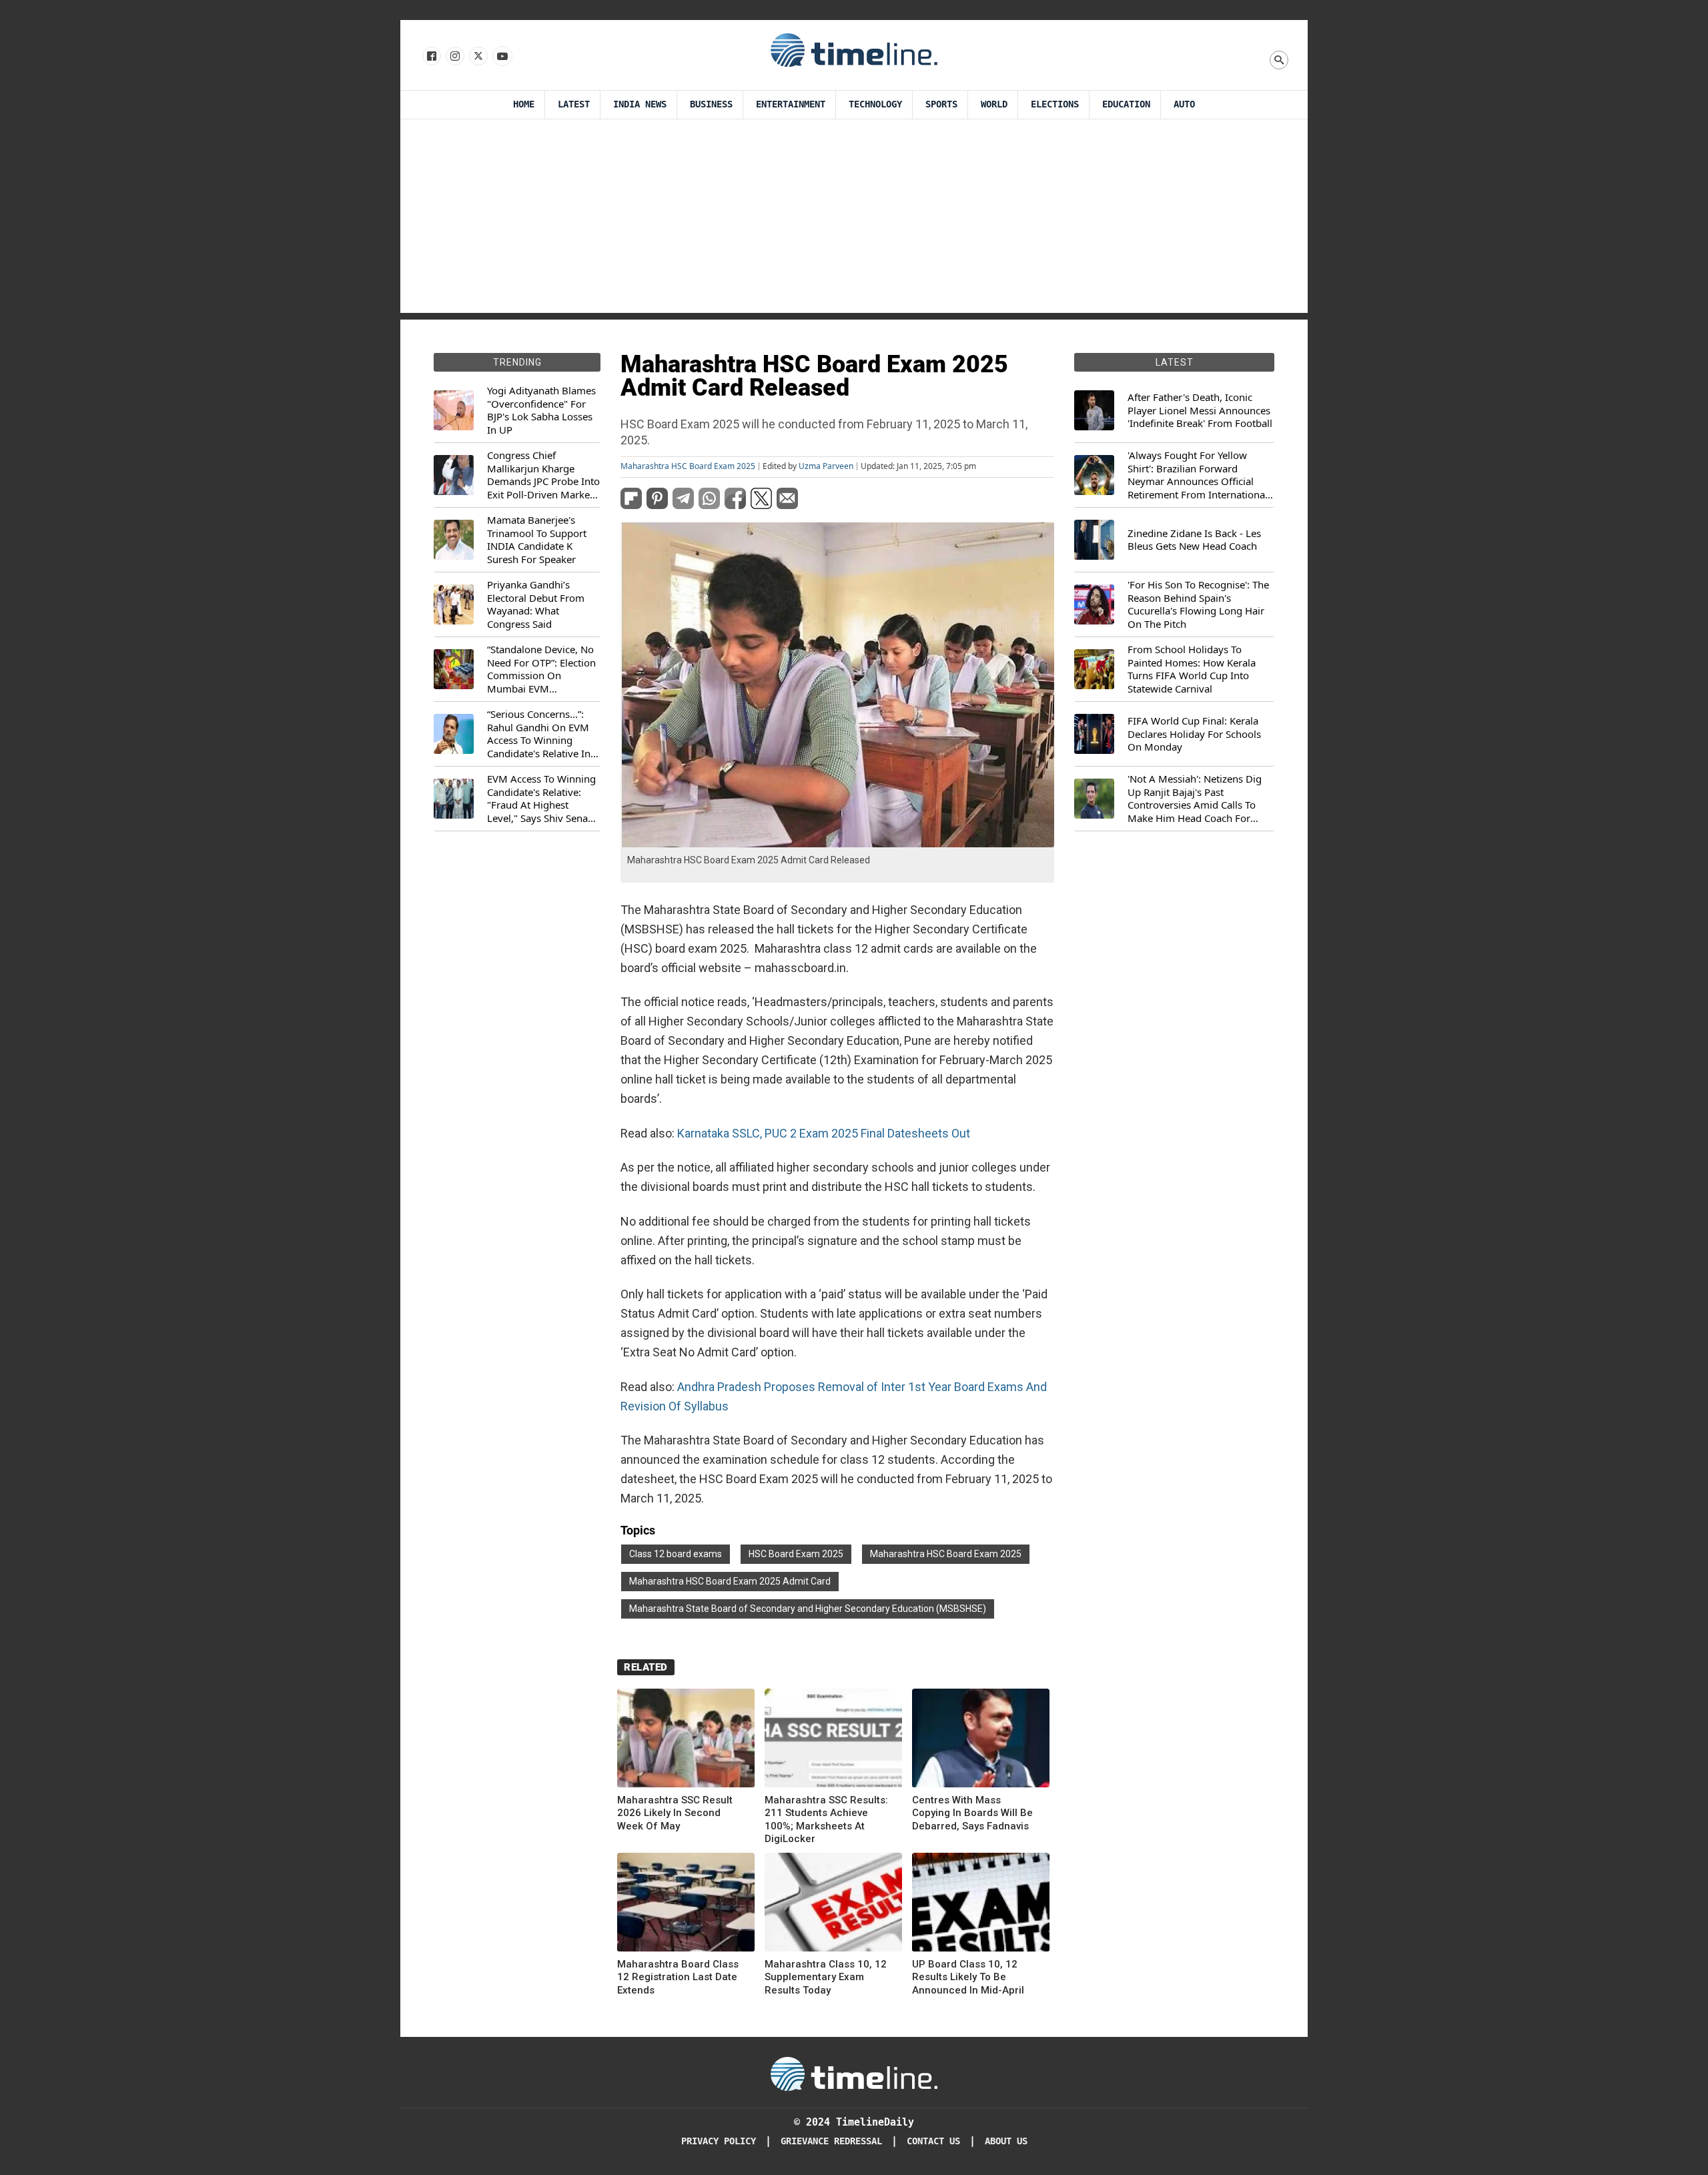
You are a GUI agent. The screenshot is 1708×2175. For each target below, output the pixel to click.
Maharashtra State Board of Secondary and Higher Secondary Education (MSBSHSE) (808, 1609)
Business (711, 104)
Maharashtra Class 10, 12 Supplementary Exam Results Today (826, 1977)
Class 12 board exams (676, 1554)
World (994, 104)
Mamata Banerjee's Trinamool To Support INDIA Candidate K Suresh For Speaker (537, 540)
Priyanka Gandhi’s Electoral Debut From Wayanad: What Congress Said (536, 604)
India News (640, 104)
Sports (941, 104)
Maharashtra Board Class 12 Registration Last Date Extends (678, 1977)
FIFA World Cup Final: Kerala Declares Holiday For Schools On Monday (1194, 734)
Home (524, 104)
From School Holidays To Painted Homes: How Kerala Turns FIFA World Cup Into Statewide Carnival (1192, 669)
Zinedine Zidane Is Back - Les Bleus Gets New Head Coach (1194, 540)
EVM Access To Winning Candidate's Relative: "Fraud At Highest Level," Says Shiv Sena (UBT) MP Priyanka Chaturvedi (541, 799)
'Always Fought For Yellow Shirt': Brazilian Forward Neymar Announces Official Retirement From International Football (1198, 475)
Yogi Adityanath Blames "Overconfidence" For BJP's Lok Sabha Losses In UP (541, 410)
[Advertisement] (854, 220)
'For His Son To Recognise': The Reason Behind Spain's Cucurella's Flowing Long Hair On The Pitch (1198, 604)
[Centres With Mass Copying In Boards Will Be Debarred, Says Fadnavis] (981, 1740)
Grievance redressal (831, 2141)
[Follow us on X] (477, 57)
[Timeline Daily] (854, 49)
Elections (1055, 104)
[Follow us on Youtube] (501, 57)
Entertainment (791, 104)
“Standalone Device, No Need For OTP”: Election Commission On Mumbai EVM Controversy (541, 669)
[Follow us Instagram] (454, 57)
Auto (1184, 104)
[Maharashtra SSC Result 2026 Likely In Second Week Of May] (686, 1740)
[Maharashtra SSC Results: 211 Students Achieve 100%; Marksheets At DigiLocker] (833, 1740)
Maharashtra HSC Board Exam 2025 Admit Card (730, 1581)
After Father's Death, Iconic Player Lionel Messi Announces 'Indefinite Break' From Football (1200, 410)
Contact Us (933, 2141)
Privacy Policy (719, 2141)
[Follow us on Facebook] (431, 57)
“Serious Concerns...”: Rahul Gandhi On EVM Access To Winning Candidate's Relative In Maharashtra (539, 734)
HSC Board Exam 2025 (796, 1554)
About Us (1006, 2141)
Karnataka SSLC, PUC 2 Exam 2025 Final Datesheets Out (824, 1133)
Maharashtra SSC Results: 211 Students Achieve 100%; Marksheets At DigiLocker (826, 1820)
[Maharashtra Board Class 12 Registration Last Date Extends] (686, 1904)
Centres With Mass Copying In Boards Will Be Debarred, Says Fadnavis (972, 1813)
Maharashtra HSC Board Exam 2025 (688, 466)
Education (1126, 104)
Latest (574, 104)
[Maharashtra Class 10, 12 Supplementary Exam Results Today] (833, 1904)
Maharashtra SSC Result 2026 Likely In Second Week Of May (675, 1813)
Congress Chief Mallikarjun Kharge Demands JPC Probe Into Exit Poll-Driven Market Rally (543, 475)
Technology (875, 104)
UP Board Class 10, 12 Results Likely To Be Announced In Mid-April (968, 1977)
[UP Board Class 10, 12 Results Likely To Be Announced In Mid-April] (981, 1904)
